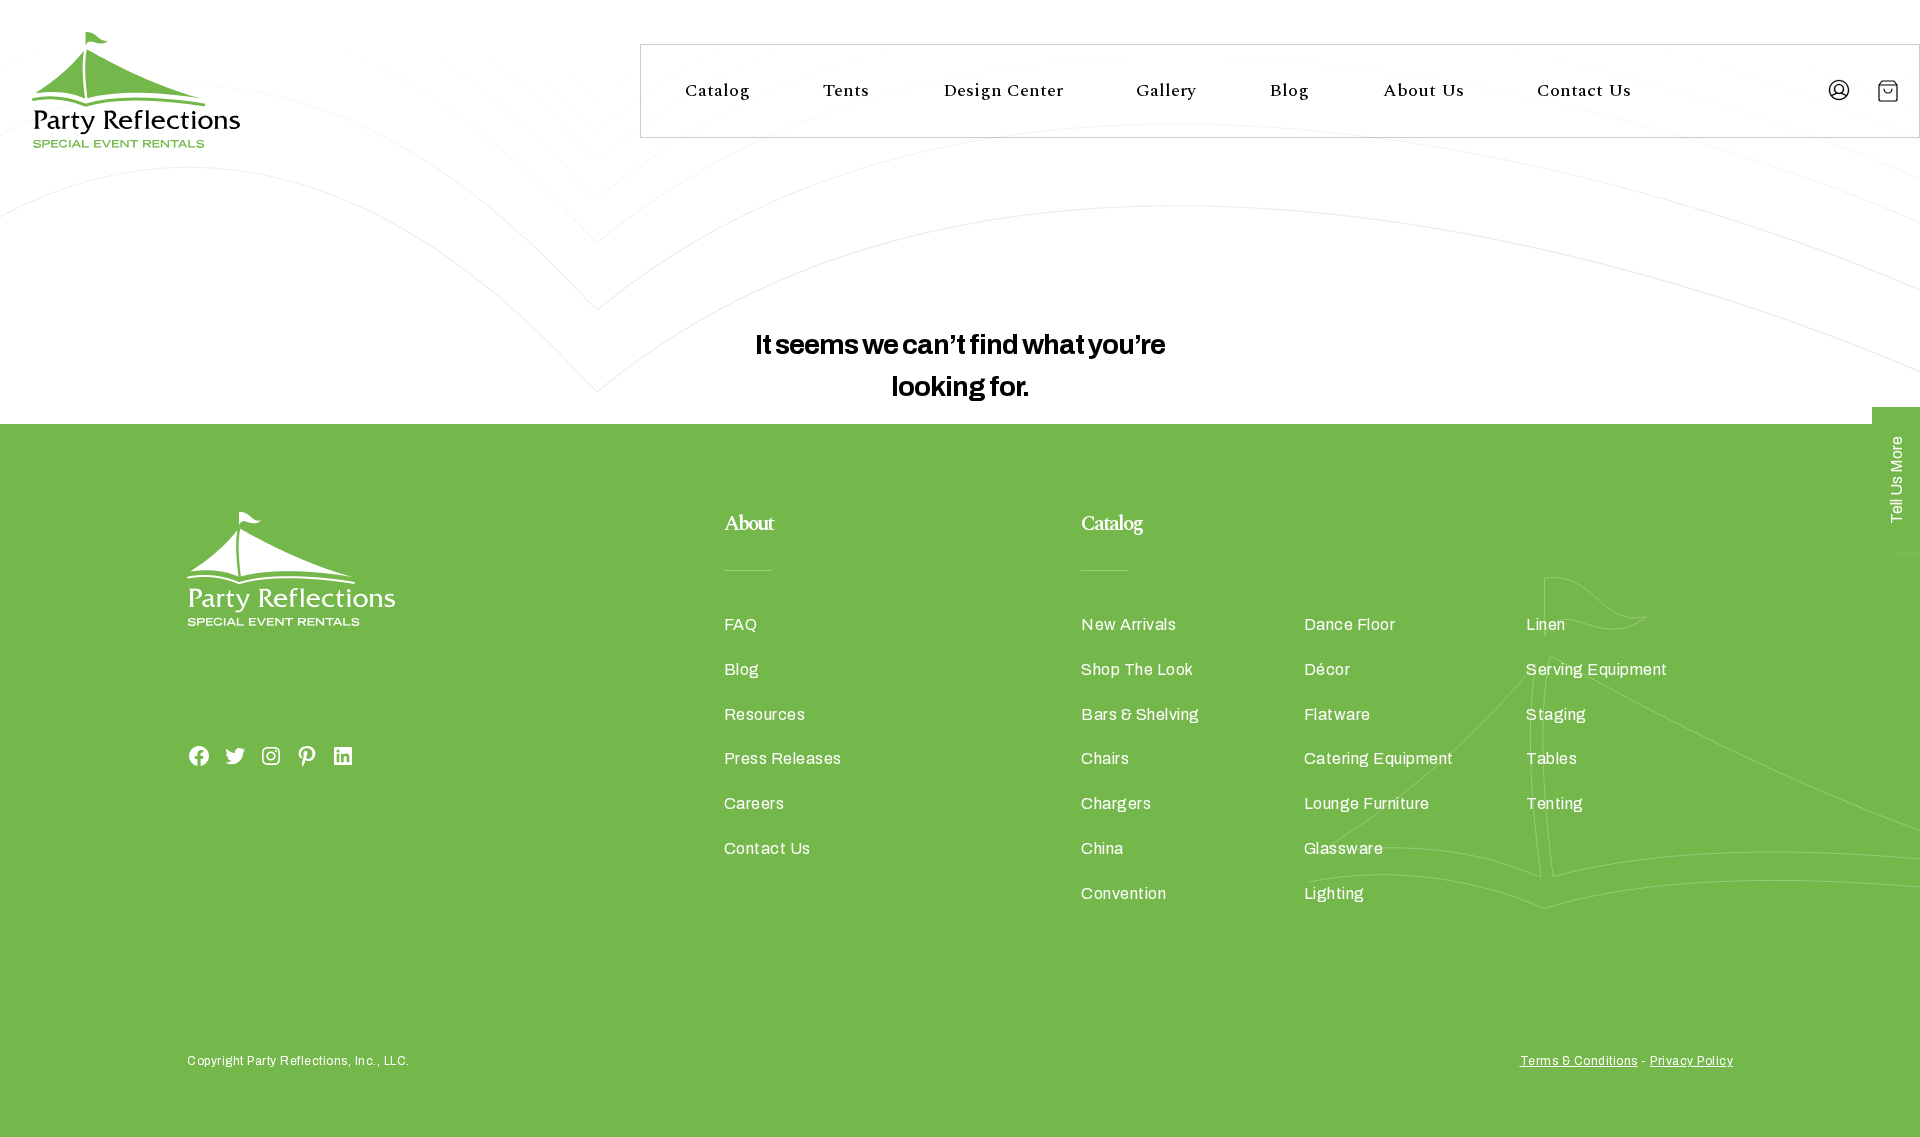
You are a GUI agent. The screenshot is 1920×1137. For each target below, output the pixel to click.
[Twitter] (235, 755)
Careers (754, 803)
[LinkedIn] (343, 755)
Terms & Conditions (1579, 1061)
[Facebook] (199, 755)
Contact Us (1584, 90)
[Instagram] (271, 755)
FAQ (741, 624)
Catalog (717, 90)
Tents (846, 90)
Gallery (1166, 90)
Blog (1289, 90)
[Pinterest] (307, 755)
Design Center (1003, 90)
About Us (1423, 90)
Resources (765, 714)
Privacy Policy (1691, 1061)
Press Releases (783, 758)
